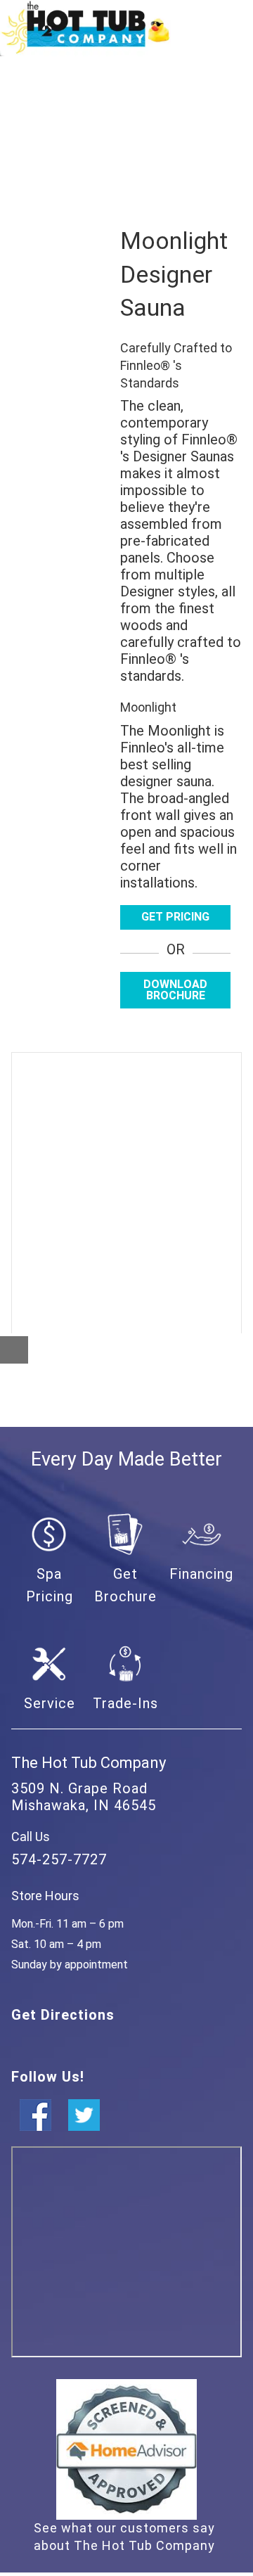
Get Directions (63, 2015)
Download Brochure (175, 990)
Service (50, 1703)
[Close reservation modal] (14, 1350)
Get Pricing (175, 917)
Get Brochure (125, 1585)
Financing (201, 1574)
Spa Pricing (50, 1585)
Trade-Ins (125, 1703)
